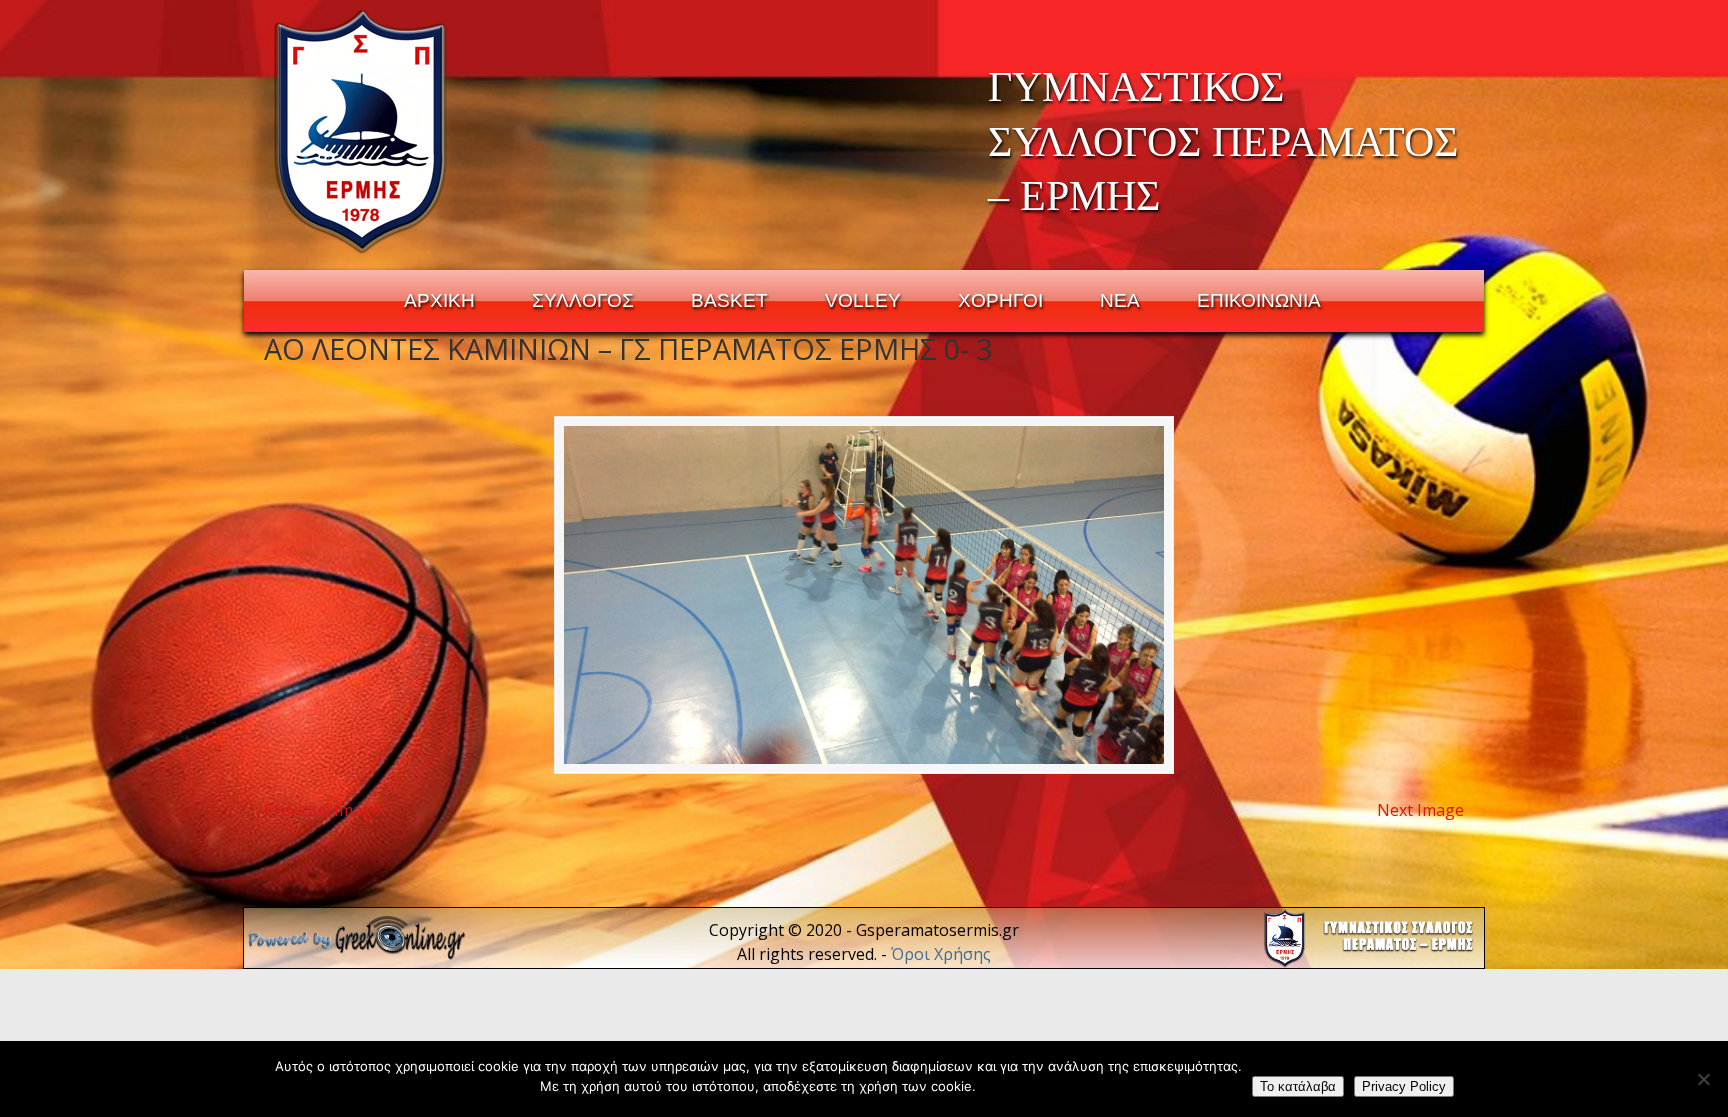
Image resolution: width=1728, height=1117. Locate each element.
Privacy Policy (1404, 1086)
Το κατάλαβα (1298, 1086)
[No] (1703, 1079)
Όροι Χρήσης (941, 954)
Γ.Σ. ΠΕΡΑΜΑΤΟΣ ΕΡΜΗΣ (361, 131)
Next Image (1420, 810)
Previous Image (322, 810)
